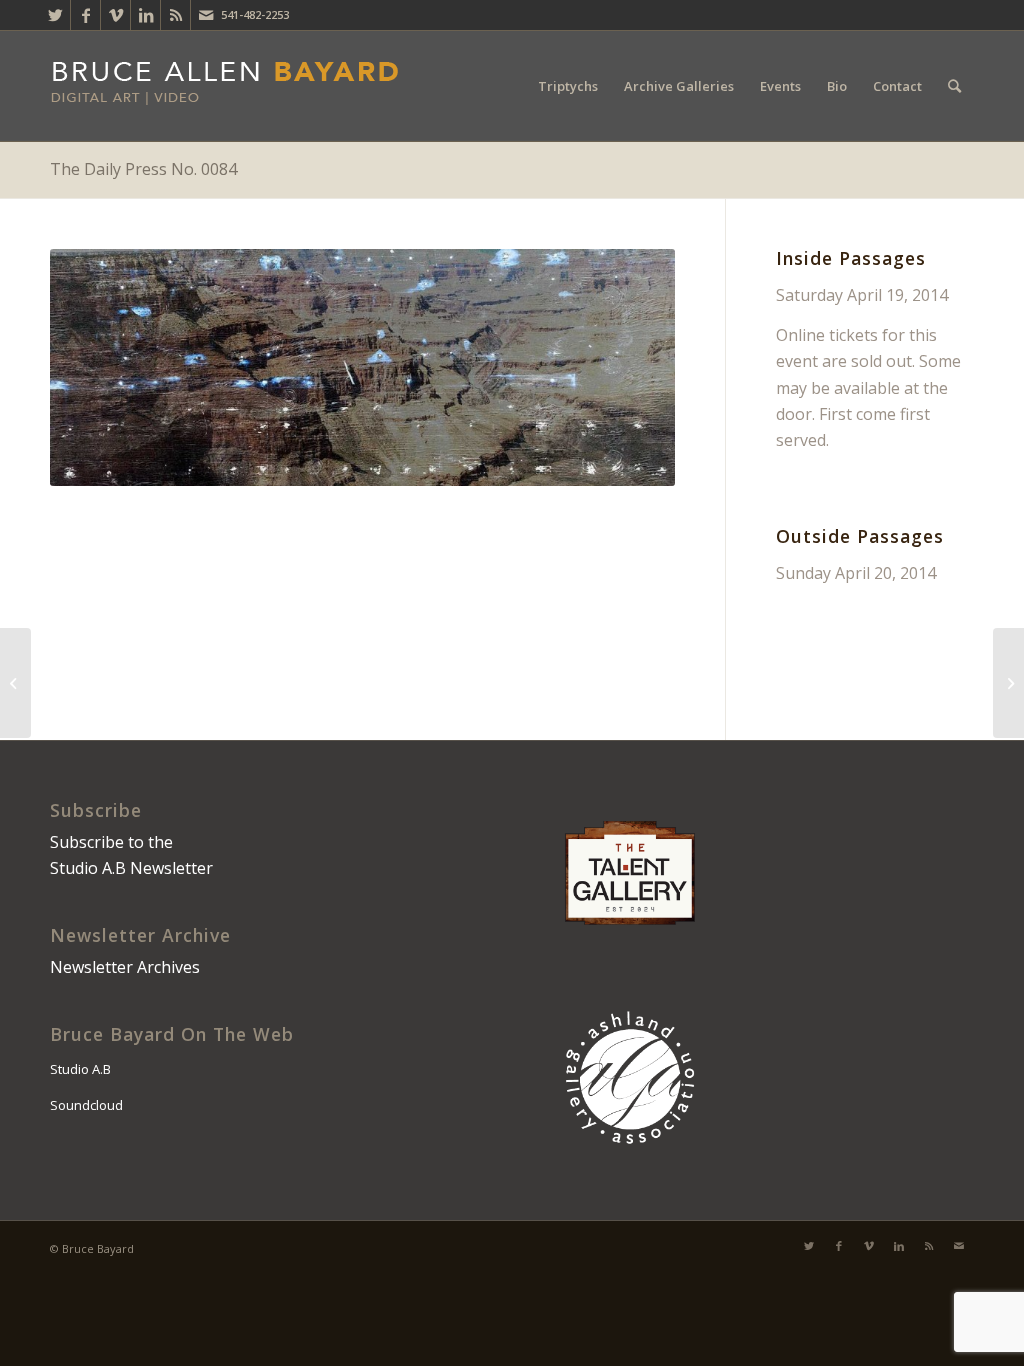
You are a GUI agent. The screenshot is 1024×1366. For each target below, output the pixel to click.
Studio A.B (80, 1069)
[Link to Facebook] (85, 15)
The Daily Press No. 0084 (143, 169)
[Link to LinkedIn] (145, 15)
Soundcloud (86, 1105)
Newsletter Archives (125, 967)
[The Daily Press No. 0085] (1008, 683)
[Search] (954, 86)
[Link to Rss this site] (175, 15)
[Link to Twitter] (55, 15)
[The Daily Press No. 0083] (15, 683)
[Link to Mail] (206, 15)
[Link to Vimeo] (115, 15)
